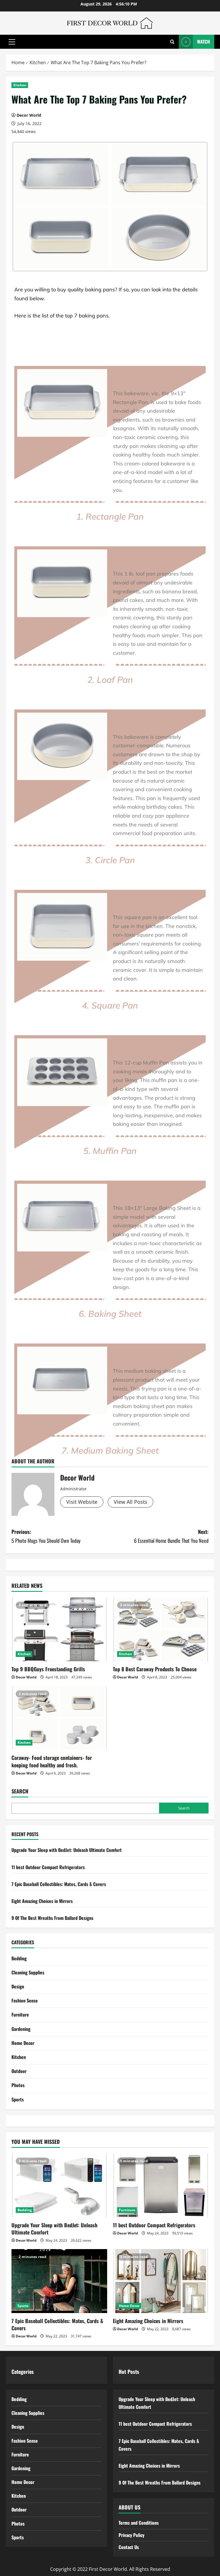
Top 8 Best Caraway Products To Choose (155, 1669)
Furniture (20, 2015)
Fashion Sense (25, 2000)
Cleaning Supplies (28, 1972)
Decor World (29, 115)
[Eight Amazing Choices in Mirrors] (161, 2281)
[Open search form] (172, 42)
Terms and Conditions (139, 2523)
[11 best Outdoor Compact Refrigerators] (161, 2185)
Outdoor (19, 2071)
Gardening (21, 2029)
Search (20, 1791)
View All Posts (130, 1502)
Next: (171, 1536)
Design (18, 1986)
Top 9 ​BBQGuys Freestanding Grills (48, 1669)
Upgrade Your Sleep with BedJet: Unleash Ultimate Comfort (67, 1850)
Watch (204, 42)
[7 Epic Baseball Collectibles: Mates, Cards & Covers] (59, 2281)
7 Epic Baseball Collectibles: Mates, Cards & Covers (59, 1884)
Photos (18, 2085)
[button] (12, 42)
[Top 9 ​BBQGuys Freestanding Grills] (59, 1629)
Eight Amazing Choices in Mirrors (42, 1901)
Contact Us (129, 2547)
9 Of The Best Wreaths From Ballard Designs (52, 1918)
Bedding (19, 1958)
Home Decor (23, 2043)
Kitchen (20, 85)
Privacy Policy (131, 2535)
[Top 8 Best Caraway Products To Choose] (161, 1629)
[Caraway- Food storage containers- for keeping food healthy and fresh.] (59, 1718)
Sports (18, 2099)
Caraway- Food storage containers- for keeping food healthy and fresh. (52, 1761)
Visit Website (82, 1502)
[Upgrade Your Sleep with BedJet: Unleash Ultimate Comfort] (59, 2185)
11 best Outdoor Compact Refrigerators (48, 1867)
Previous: (46, 1536)
